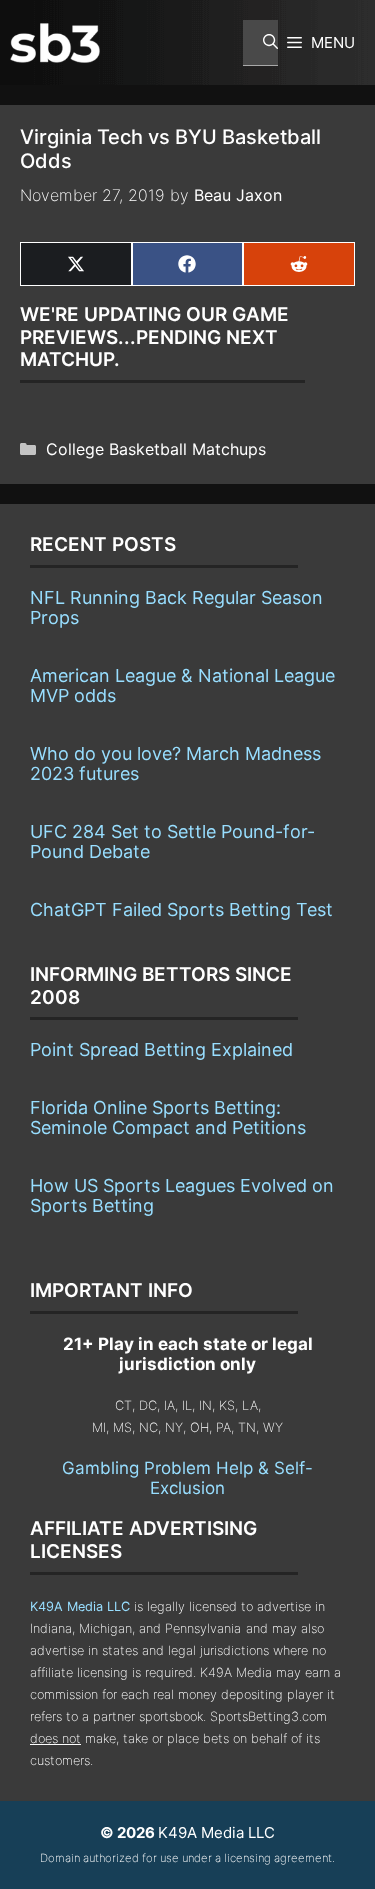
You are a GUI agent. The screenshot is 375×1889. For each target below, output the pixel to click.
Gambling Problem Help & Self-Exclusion (187, 1478)
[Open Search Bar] (260, 43)
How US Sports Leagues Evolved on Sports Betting (182, 1195)
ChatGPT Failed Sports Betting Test (181, 909)
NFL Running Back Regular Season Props (176, 607)
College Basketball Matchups (156, 449)
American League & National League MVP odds (182, 685)
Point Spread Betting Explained (161, 1049)
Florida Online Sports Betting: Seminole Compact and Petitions (168, 1117)
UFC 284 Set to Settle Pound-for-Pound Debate (172, 841)
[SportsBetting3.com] (55, 43)
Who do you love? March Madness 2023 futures (175, 763)
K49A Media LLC (80, 1606)
